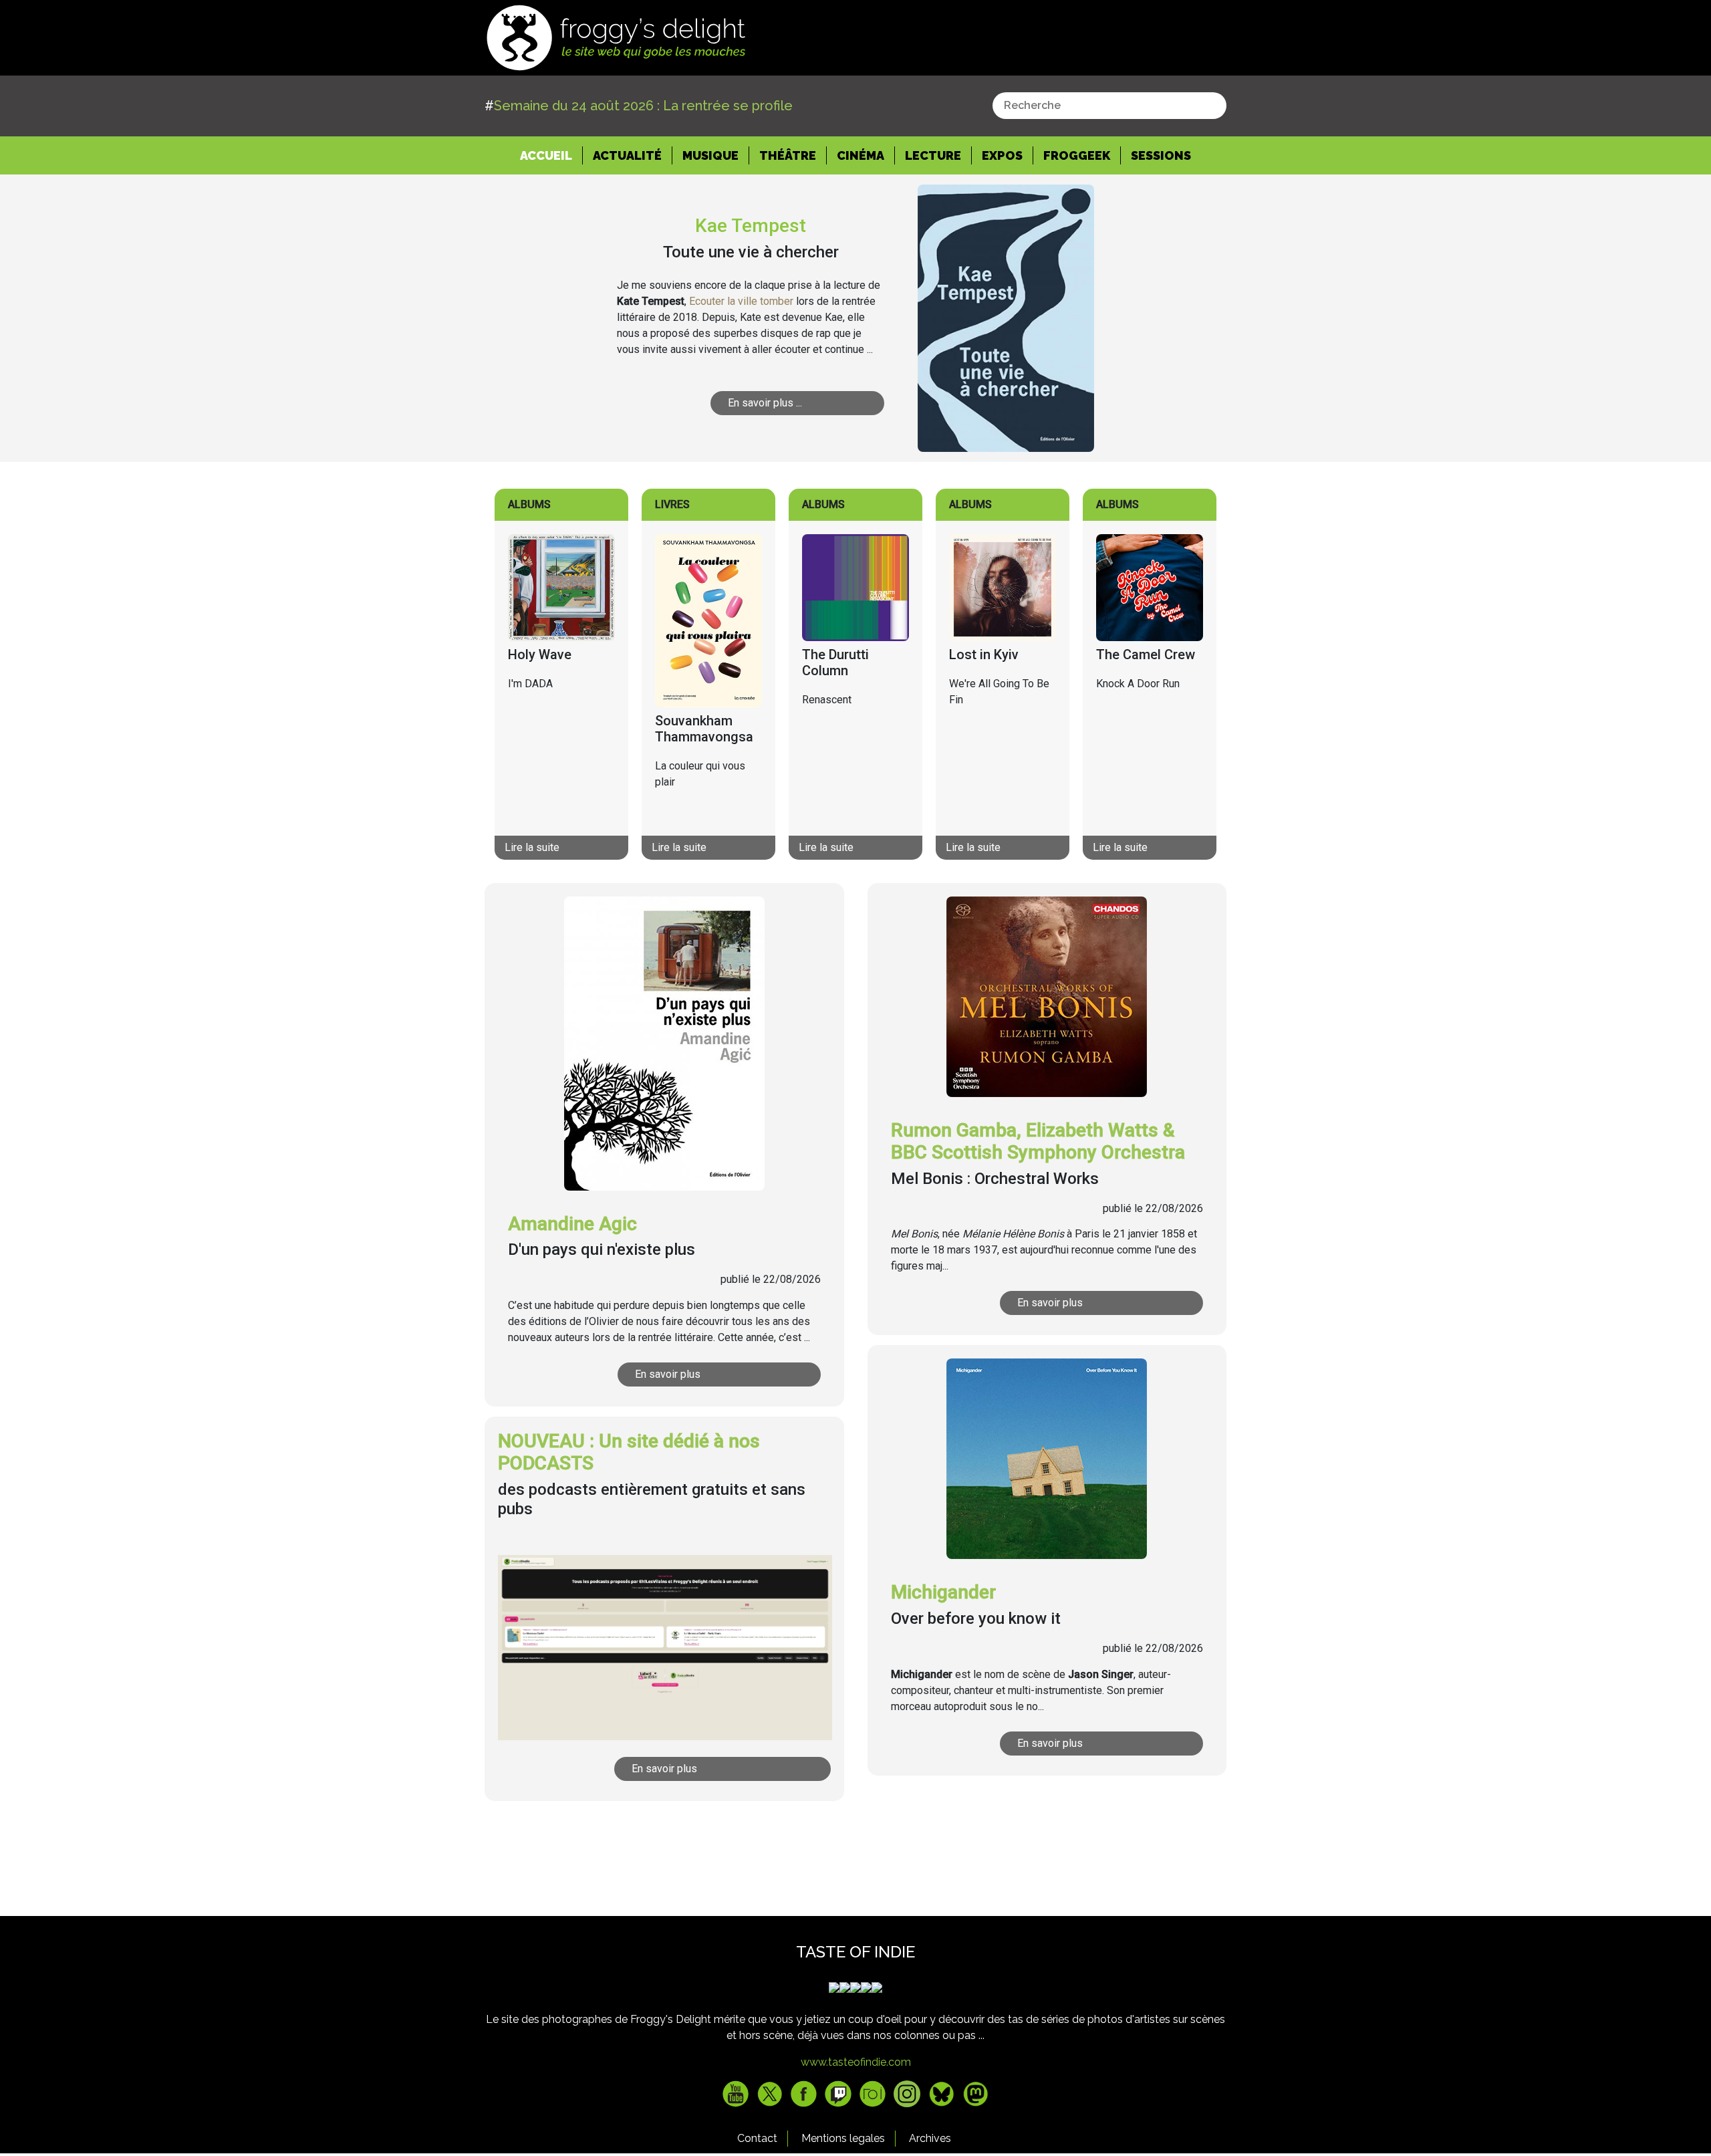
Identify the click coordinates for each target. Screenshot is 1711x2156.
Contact (757, 2138)
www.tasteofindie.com (856, 2062)
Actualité (627, 155)
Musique (710, 155)
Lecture (933, 155)
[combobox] (1109, 106)
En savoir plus (668, 1374)
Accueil (551, 155)
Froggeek (1077, 155)
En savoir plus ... (765, 403)
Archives (930, 2138)
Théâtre (788, 155)
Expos (1002, 155)
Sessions (1161, 155)
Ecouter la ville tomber (741, 301)
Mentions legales (843, 2138)
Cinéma (861, 155)
